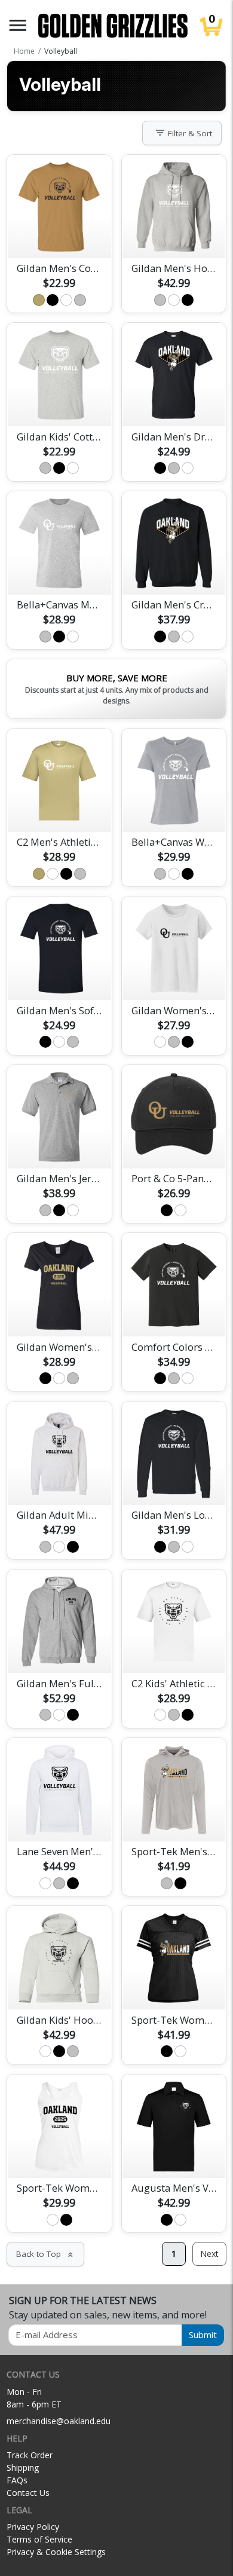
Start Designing (59, 235)
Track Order (30, 2455)
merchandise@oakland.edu (59, 2421)
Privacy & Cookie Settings (56, 2552)
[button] (18, 25)
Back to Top (45, 2254)
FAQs (17, 2480)
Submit (203, 2335)
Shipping (23, 2468)
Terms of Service (39, 2539)
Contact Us (28, 2493)
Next (209, 2254)
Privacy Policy (33, 2527)
